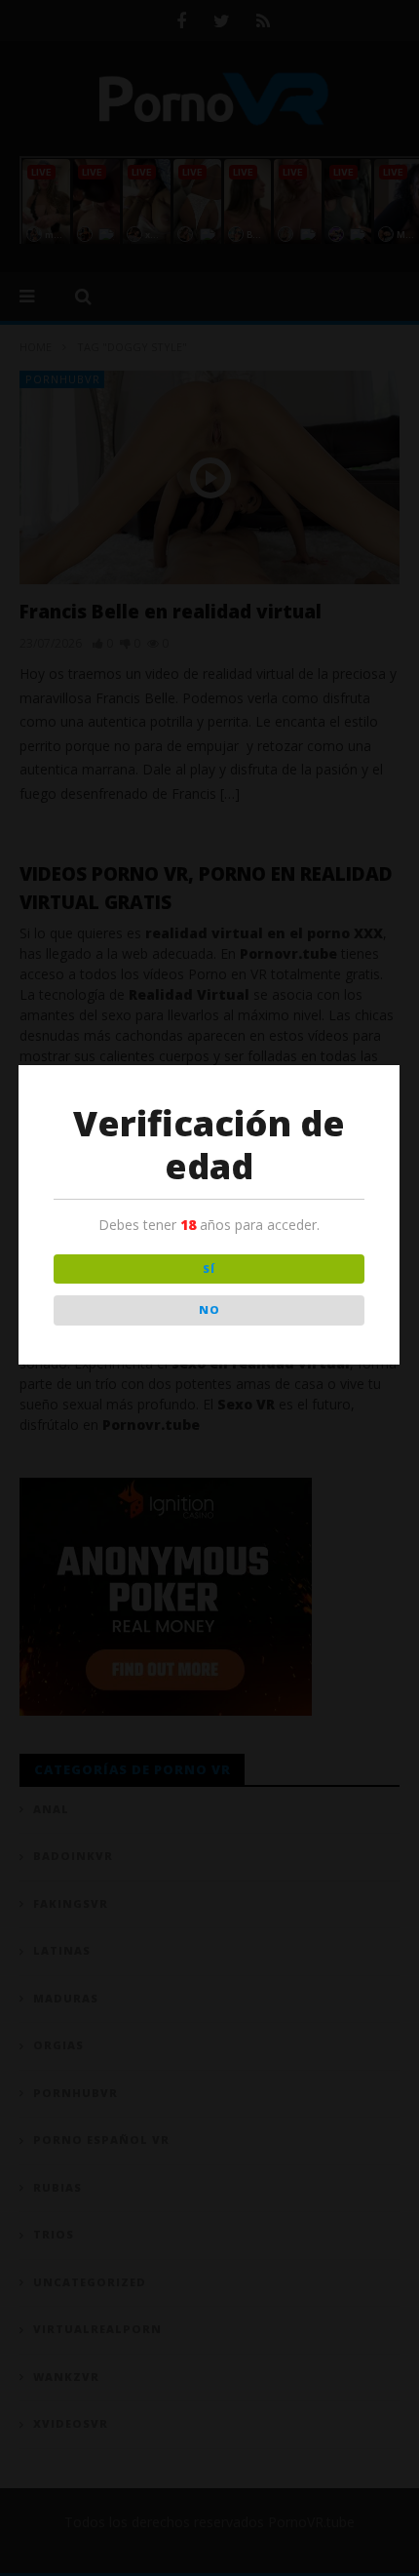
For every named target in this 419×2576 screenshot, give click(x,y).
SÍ (209, 1268)
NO (209, 1309)
